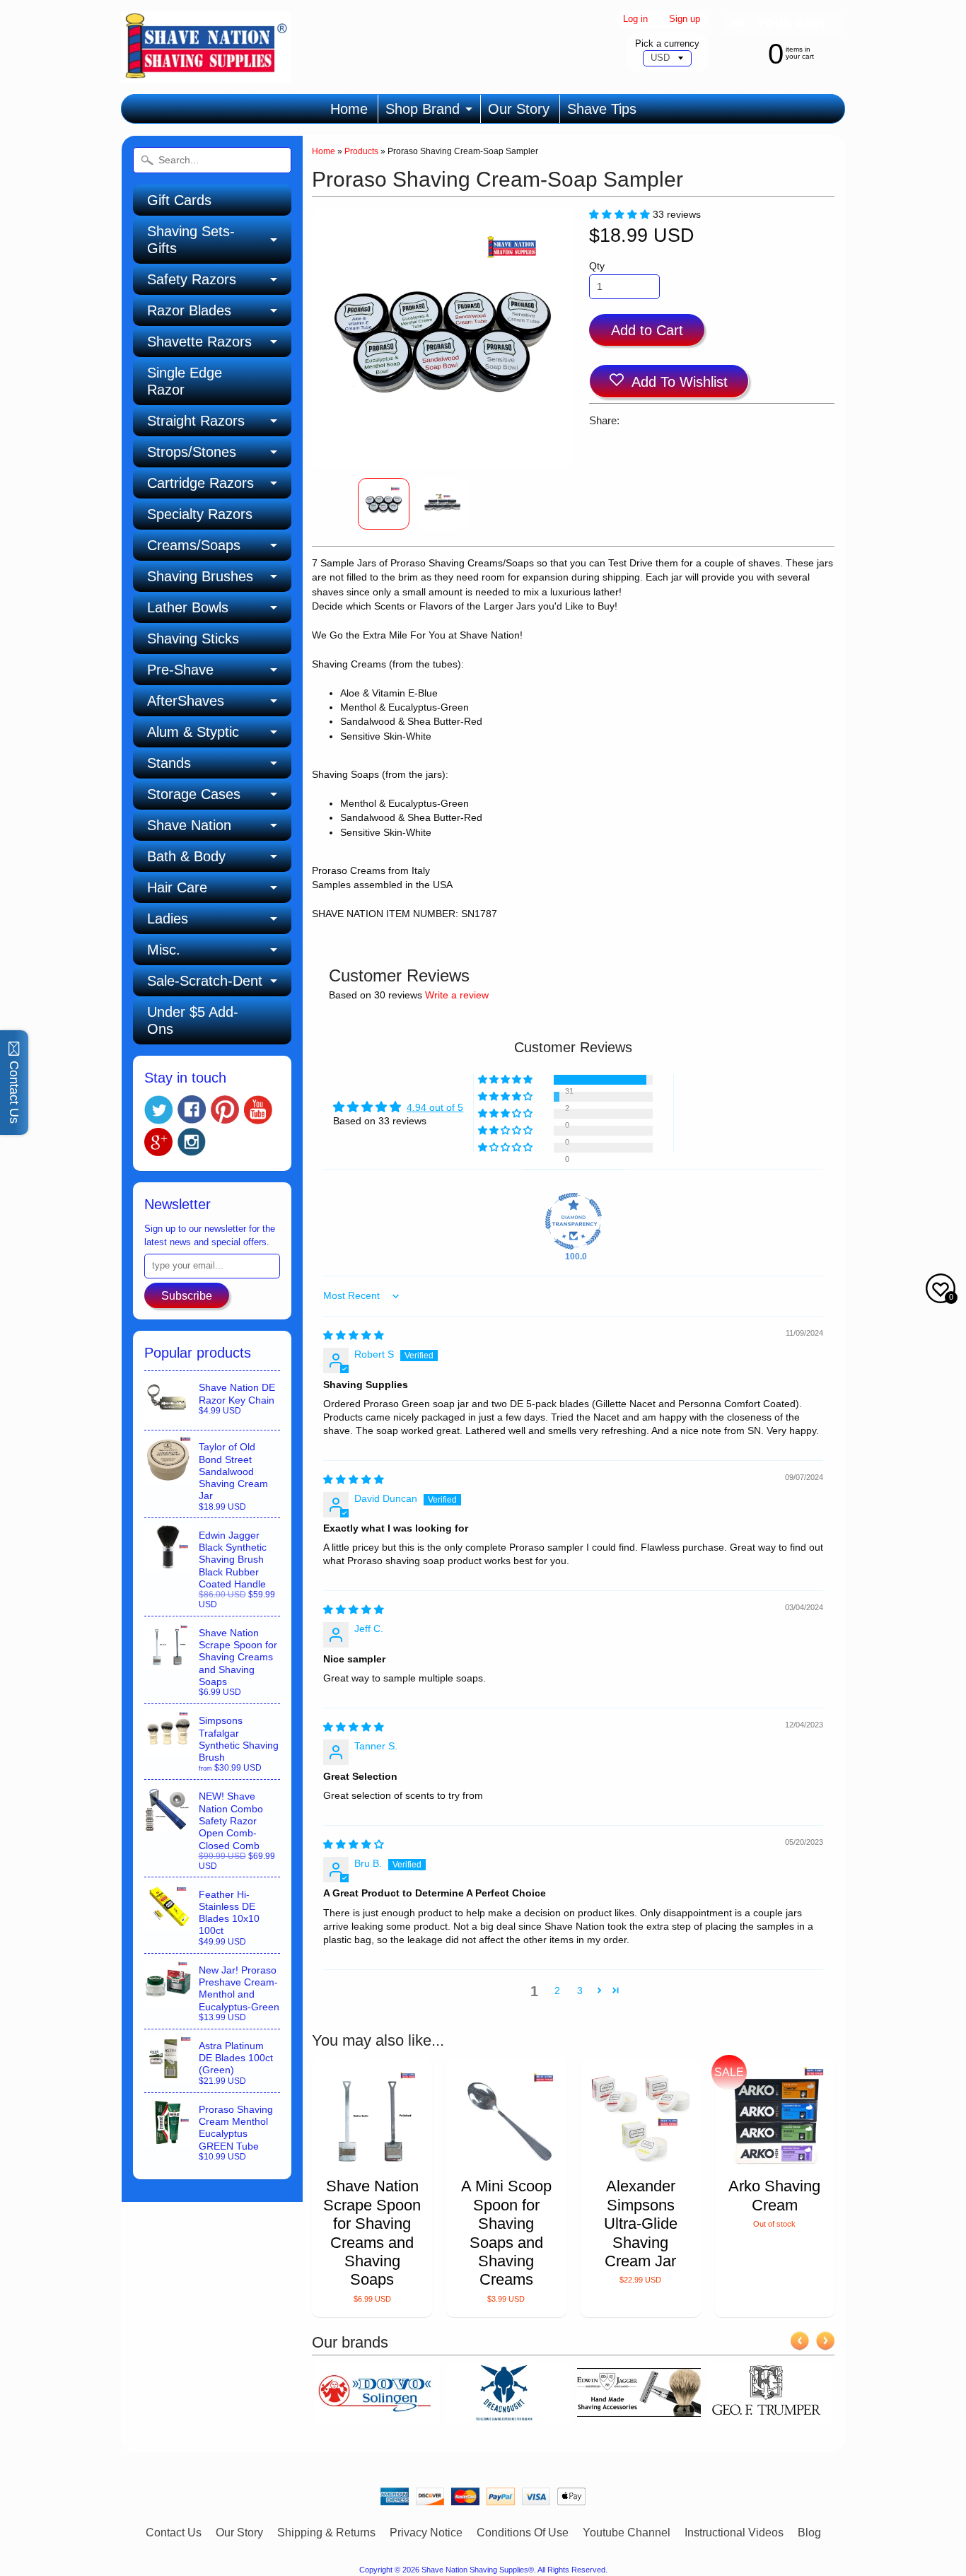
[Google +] (158, 1142)
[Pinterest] (225, 1109)
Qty (597, 266)
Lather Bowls (188, 607)
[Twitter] (158, 1110)
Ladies (168, 919)
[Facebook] (192, 1109)
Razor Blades (189, 310)
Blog (809, 2533)
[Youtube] (258, 1110)
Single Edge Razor (185, 381)
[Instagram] (192, 1142)
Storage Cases (194, 794)
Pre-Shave (180, 670)
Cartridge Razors (200, 483)
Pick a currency (667, 43)
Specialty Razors (200, 514)
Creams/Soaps (194, 545)
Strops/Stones (192, 452)
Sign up (685, 19)
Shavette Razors (199, 342)
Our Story (519, 109)
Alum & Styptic (193, 732)
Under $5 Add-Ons (193, 1020)
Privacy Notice (426, 2533)
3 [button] (580, 1991)
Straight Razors (196, 421)
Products (361, 151)
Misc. (164, 950)
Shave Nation (189, 825)
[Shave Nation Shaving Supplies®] (206, 74)
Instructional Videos (734, 2533)
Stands (169, 763)
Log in (635, 19)
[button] (621, 215)
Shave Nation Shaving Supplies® (478, 2570)
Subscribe (187, 1296)
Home (349, 109)
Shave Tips (602, 109)
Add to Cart (647, 330)
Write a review (457, 995)
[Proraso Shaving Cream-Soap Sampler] (384, 504)
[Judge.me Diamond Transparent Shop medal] (574, 1221)
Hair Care (177, 887)
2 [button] (557, 1991)
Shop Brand (423, 109)
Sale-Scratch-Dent (205, 981)
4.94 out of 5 (435, 1108)
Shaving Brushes (200, 576)
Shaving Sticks (193, 639)
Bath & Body (186, 856)
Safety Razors (192, 279)
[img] (354, 1335)
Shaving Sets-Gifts (191, 240)
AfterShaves (186, 701)
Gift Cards (179, 200)
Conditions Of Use (523, 2533)
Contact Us (174, 2533)
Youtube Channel (627, 2533)
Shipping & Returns (326, 2533)
